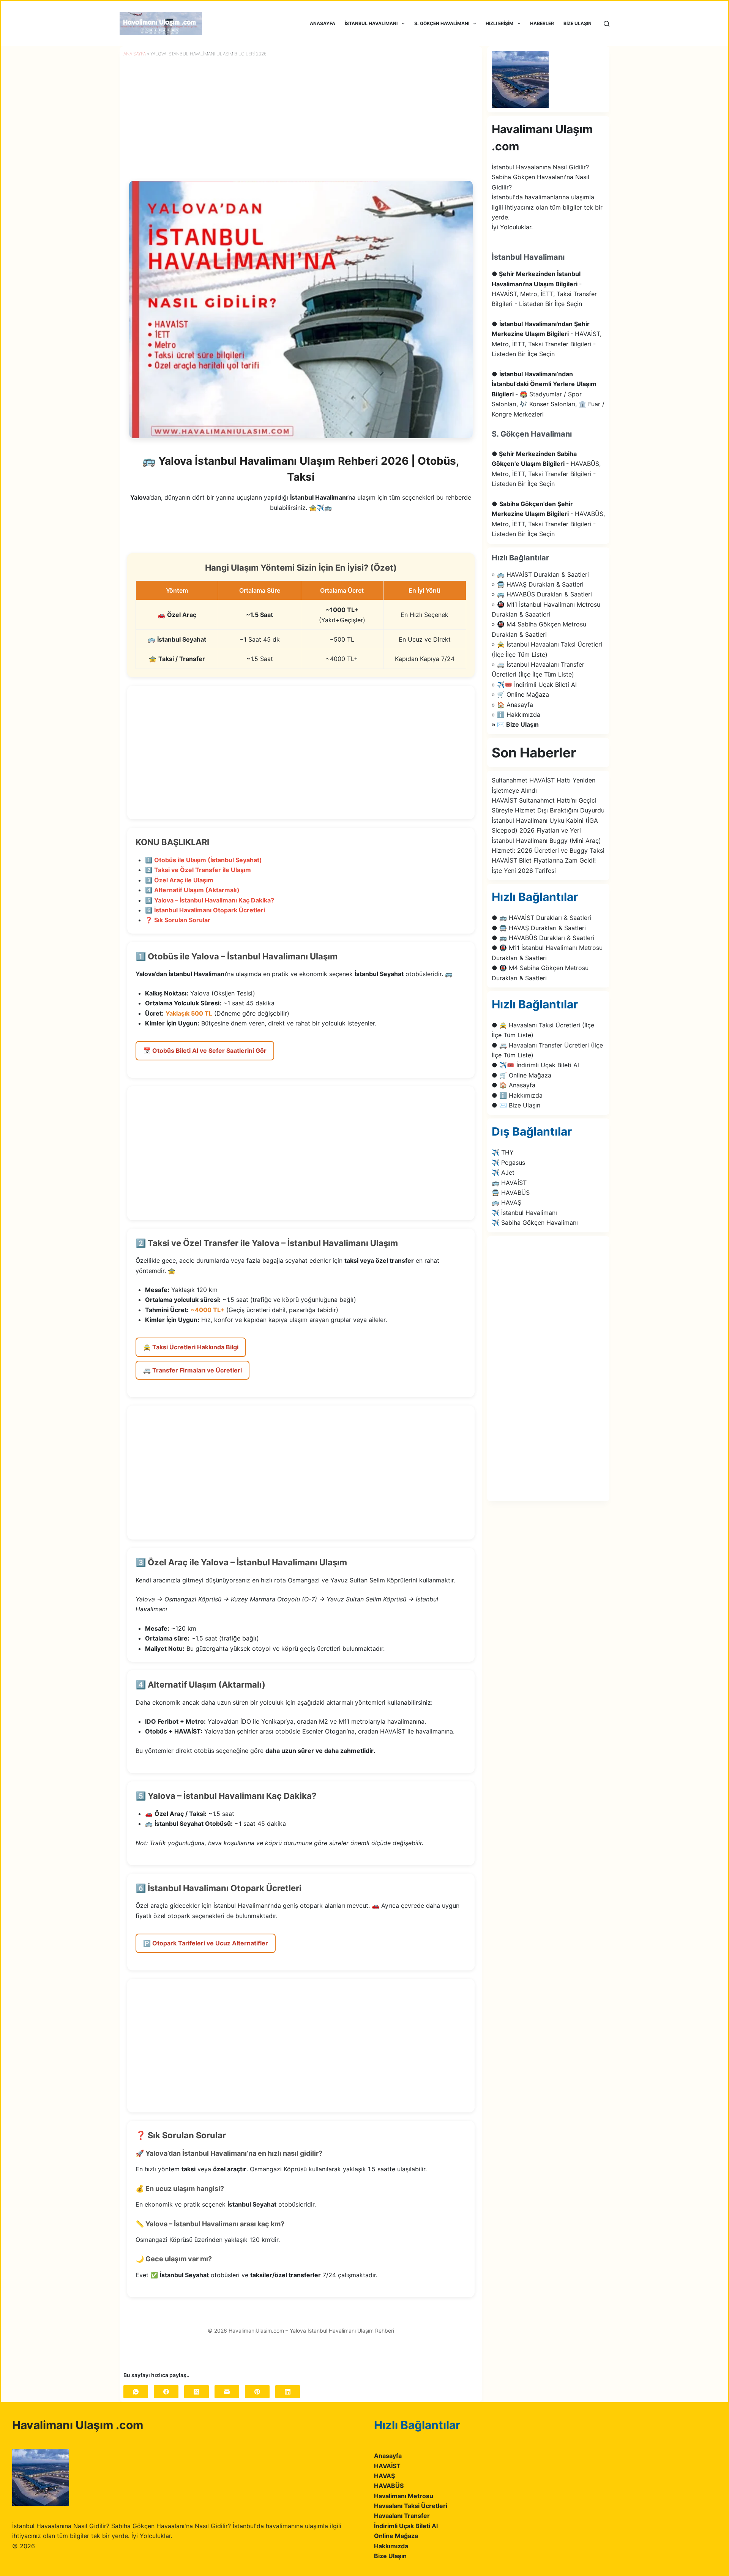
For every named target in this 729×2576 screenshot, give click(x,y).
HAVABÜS (389, 2486)
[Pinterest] (257, 2392)
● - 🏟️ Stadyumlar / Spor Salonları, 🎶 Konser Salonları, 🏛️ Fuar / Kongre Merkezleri (548, 394)
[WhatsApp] (136, 2392)
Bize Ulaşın (390, 2556)
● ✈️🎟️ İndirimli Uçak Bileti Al (535, 1065)
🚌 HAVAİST (509, 1183)
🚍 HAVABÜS (511, 1193)
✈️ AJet (503, 1172)
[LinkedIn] (288, 2392)
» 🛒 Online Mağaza (520, 694)
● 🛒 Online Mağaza (522, 1075)
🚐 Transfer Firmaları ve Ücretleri (193, 1370)
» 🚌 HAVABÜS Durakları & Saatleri (542, 594)
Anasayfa (388, 2456)
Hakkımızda (391, 2546)
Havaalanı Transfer (402, 2516)
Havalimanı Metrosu (404, 2496)
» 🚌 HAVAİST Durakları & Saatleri (540, 574)
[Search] (607, 24)
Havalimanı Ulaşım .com (78, 2425)
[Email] (227, 2392)
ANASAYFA (323, 23)
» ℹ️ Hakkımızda (516, 715)
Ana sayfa (135, 54)
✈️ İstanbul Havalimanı (524, 1213)
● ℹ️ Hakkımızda (517, 1095)
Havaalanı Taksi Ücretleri (411, 2506)
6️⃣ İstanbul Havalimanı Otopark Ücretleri (205, 910)
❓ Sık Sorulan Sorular (178, 920)
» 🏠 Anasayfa (512, 705)
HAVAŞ (384, 2476)
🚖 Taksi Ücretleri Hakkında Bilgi (191, 1347)
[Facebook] (166, 2392)
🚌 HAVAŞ (507, 1202)
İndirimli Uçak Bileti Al (406, 2526)
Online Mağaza (396, 2536)
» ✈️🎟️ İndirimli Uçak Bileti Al (534, 685)
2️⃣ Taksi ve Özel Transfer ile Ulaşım (198, 870)
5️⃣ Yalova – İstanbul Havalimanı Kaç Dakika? (210, 900)
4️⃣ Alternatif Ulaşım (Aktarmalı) (192, 890)
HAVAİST (387, 2466)
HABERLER (542, 23)
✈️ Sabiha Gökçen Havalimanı (535, 1223)
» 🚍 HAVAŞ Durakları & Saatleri (538, 584)
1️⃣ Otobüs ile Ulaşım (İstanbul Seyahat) (204, 860)
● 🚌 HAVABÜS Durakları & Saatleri (543, 938)
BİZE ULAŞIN (578, 23)
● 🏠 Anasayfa (514, 1085)
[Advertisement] (301, 752)
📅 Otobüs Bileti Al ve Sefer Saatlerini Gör (205, 1051)
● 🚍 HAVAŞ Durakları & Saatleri (539, 928)
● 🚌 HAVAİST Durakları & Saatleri (541, 918)
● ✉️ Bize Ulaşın (516, 1105)
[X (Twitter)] (196, 2392)
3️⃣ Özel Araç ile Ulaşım (179, 880)
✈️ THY (503, 1152)
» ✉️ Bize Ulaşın (515, 724)
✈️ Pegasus (508, 1163)
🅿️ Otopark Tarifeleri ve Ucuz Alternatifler (206, 1943)
